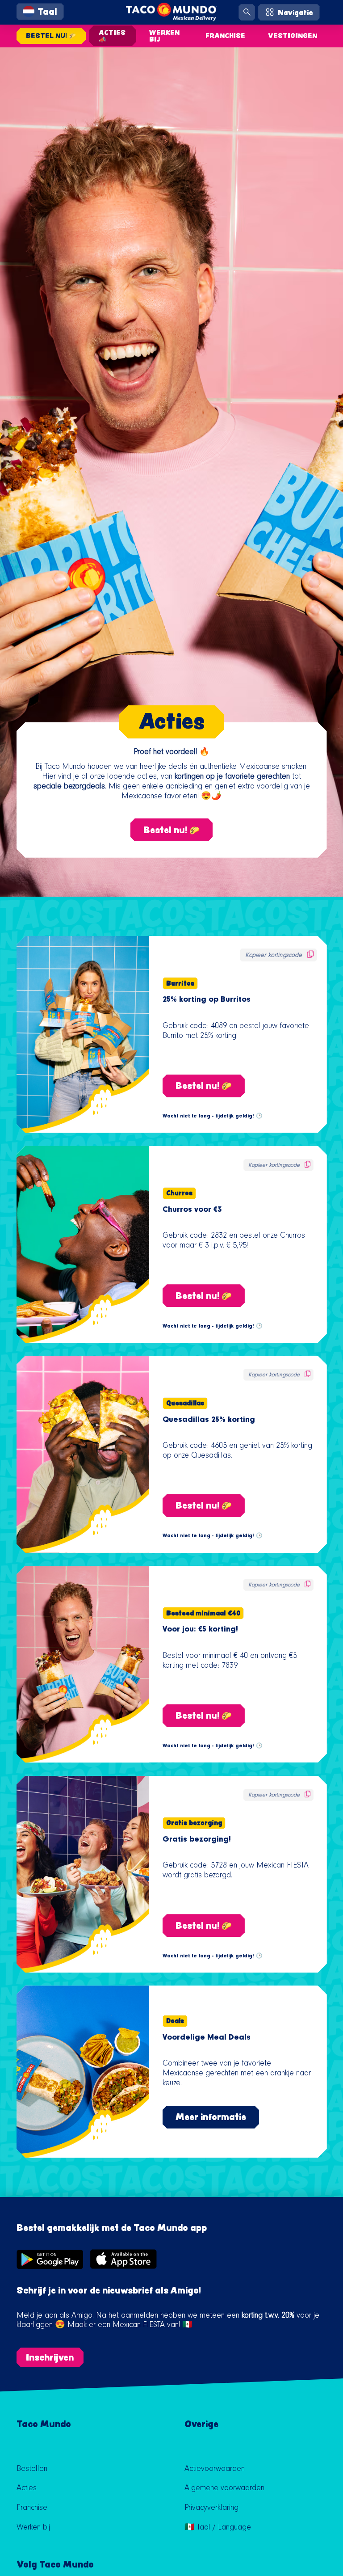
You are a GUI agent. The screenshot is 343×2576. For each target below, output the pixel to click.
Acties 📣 (112, 36)
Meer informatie (211, 2116)
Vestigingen (293, 36)
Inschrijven (50, 2357)
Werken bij (164, 36)
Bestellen (32, 2470)
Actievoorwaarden (215, 2470)
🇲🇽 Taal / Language (218, 2528)
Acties (27, 2489)
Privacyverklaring (211, 2509)
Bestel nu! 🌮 (51, 36)
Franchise (225, 36)
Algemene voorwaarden (224, 2489)
